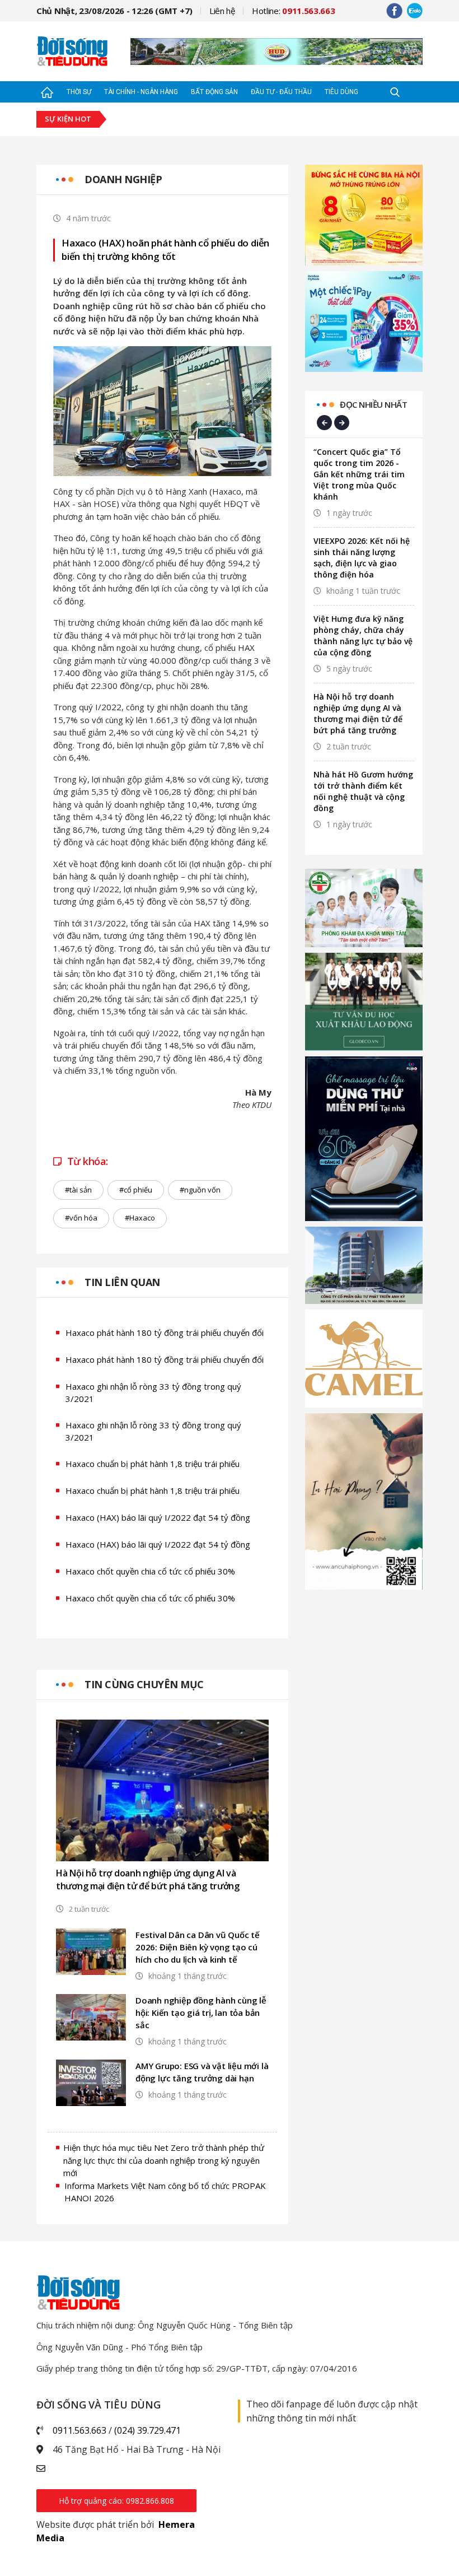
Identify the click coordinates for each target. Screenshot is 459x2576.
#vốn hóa (81, 1218)
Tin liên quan (122, 1282)
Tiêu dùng (341, 92)
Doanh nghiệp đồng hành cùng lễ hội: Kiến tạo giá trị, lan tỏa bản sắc (201, 2013)
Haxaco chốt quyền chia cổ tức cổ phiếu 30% (150, 1571)
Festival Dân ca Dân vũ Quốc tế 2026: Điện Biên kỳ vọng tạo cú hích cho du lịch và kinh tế (198, 1947)
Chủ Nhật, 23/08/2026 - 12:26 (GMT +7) (114, 11)
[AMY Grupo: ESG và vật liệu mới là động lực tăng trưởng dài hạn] (91, 2083)
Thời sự (79, 92)
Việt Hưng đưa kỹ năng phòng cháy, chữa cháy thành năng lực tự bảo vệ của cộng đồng (363, 635)
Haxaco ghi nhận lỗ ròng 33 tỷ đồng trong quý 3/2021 (153, 1393)
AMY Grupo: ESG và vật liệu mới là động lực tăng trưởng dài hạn (202, 2072)
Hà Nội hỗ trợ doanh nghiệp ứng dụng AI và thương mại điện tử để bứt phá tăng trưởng (148, 1879)
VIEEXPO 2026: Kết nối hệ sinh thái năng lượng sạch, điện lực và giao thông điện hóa (362, 558)
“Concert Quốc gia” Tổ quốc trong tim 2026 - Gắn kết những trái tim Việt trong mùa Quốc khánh (359, 474)
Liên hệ (222, 11)
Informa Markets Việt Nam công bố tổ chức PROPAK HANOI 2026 (165, 2192)
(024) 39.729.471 (147, 2430)
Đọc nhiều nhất (373, 404)
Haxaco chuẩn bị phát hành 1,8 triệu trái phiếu (153, 1464)
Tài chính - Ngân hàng (141, 92)
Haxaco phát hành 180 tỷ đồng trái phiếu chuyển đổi (165, 1333)
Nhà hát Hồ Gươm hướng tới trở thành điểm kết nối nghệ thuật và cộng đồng (363, 791)
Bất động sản (214, 92)
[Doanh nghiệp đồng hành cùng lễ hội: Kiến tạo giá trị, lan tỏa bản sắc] (91, 2017)
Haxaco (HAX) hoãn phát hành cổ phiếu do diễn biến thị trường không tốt (165, 250)
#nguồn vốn (200, 1190)
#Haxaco (140, 1218)
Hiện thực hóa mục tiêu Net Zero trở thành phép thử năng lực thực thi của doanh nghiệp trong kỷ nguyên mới (164, 2160)
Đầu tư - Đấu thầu (281, 92)
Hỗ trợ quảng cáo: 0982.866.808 (116, 2501)
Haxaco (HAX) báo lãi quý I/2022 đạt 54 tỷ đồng (158, 1517)
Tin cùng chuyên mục (144, 1684)
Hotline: (294, 11)
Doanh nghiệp (123, 179)
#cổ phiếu (136, 1190)
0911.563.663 (79, 2430)
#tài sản (78, 1190)
